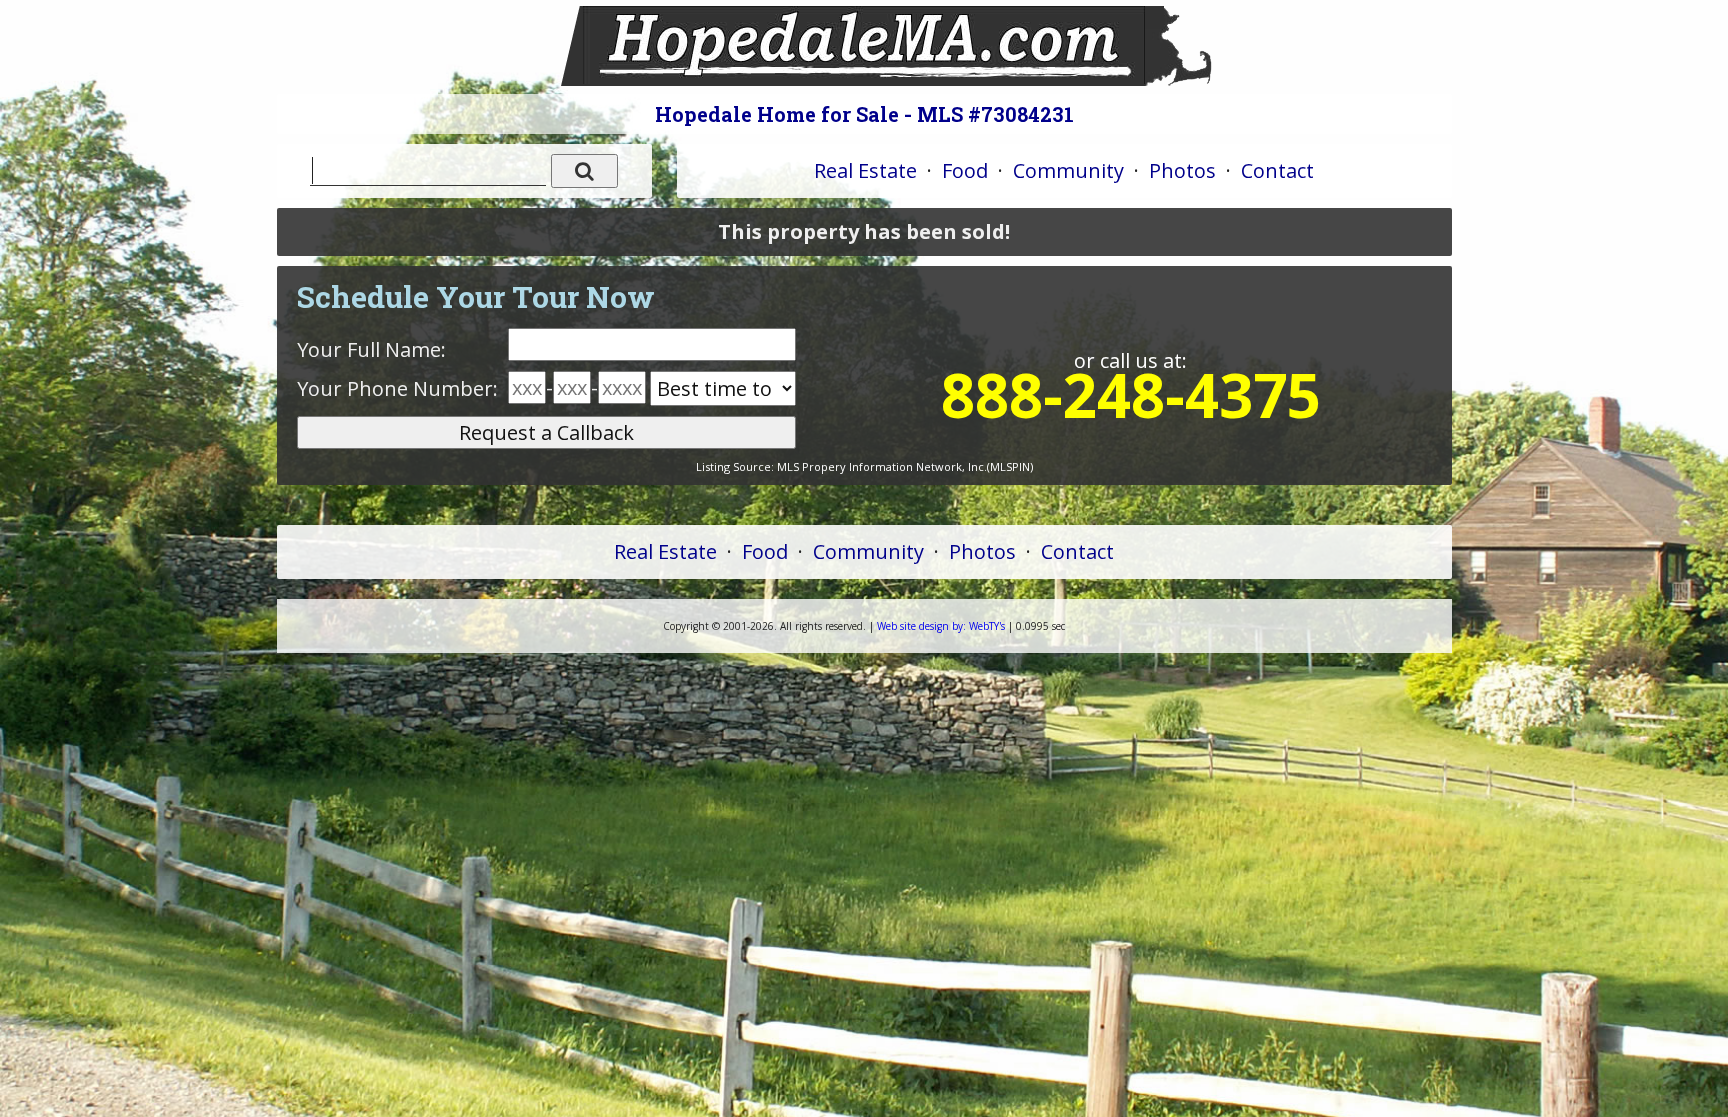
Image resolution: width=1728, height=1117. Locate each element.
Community (1068, 170)
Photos (1182, 170)
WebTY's (941, 626)
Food (965, 170)
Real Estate (865, 170)
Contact (1277, 170)
